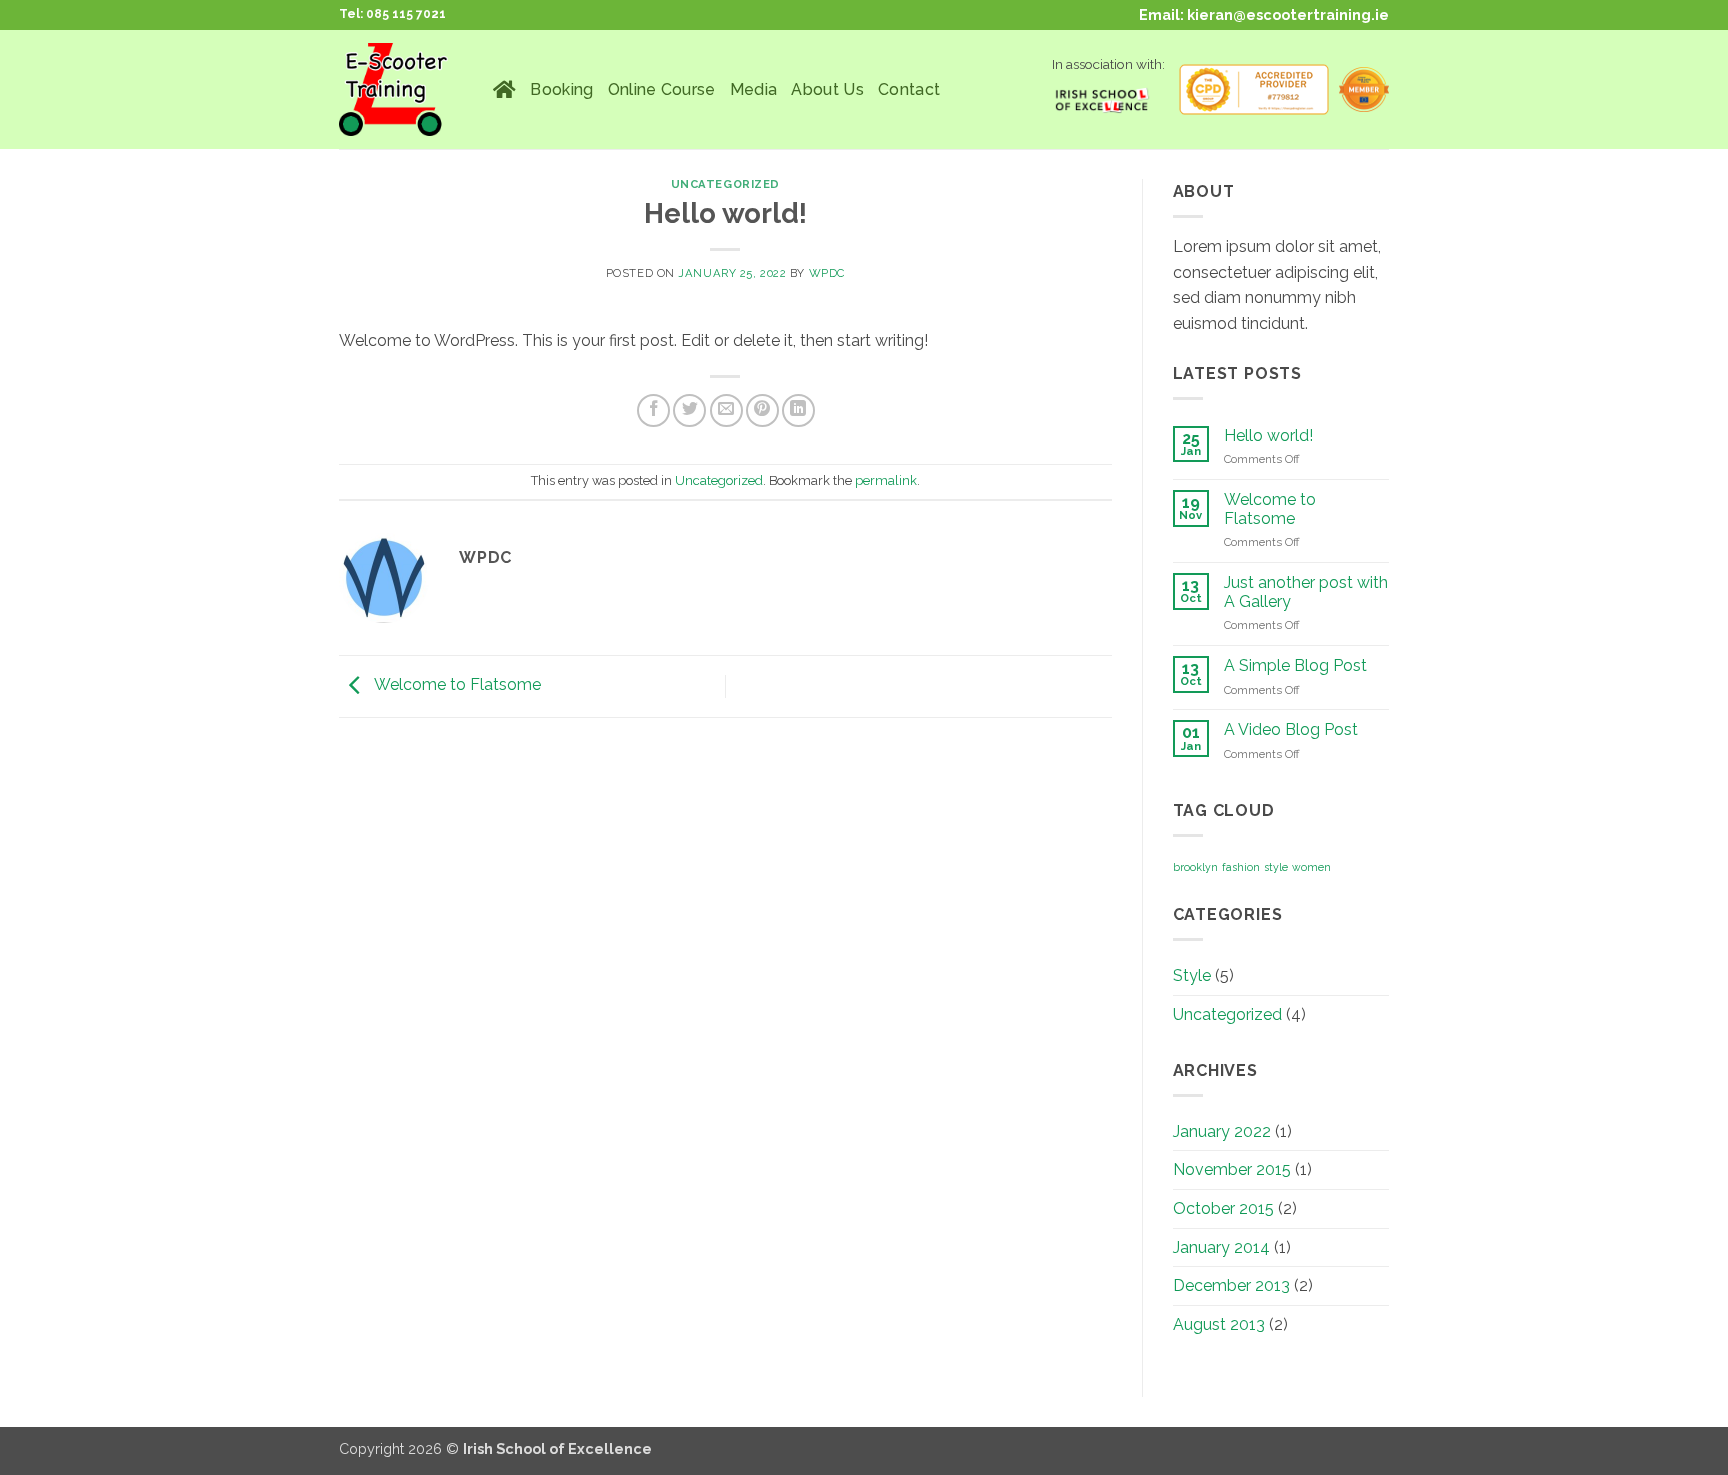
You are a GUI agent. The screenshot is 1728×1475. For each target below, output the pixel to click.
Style (1192, 975)
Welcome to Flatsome (456, 685)
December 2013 (1231, 1285)
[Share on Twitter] (689, 410)
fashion (1241, 867)
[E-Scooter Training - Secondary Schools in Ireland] (401, 89)
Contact (909, 89)
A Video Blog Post (1291, 729)
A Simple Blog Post (1295, 665)
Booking (561, 89)
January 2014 (1221, 1247)
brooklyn (1195, 867)
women (1311, 867)
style (1276, 867)
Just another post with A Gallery (1306, 592)
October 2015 (1223, 1208)
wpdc (827, 273)
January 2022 (1222, 1131)
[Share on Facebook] (653, 410)
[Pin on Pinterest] (762, 410)
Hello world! (1268, 435)
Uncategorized (725, 184)
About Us (827, 89)
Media (754, 89)
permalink (886, 480)
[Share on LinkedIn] (798, 410)
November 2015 (1232, 1169)
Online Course (662, 89)
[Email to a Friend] (726, 410)
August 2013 (1219, 1324)
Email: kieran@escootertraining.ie (1264, 14)
